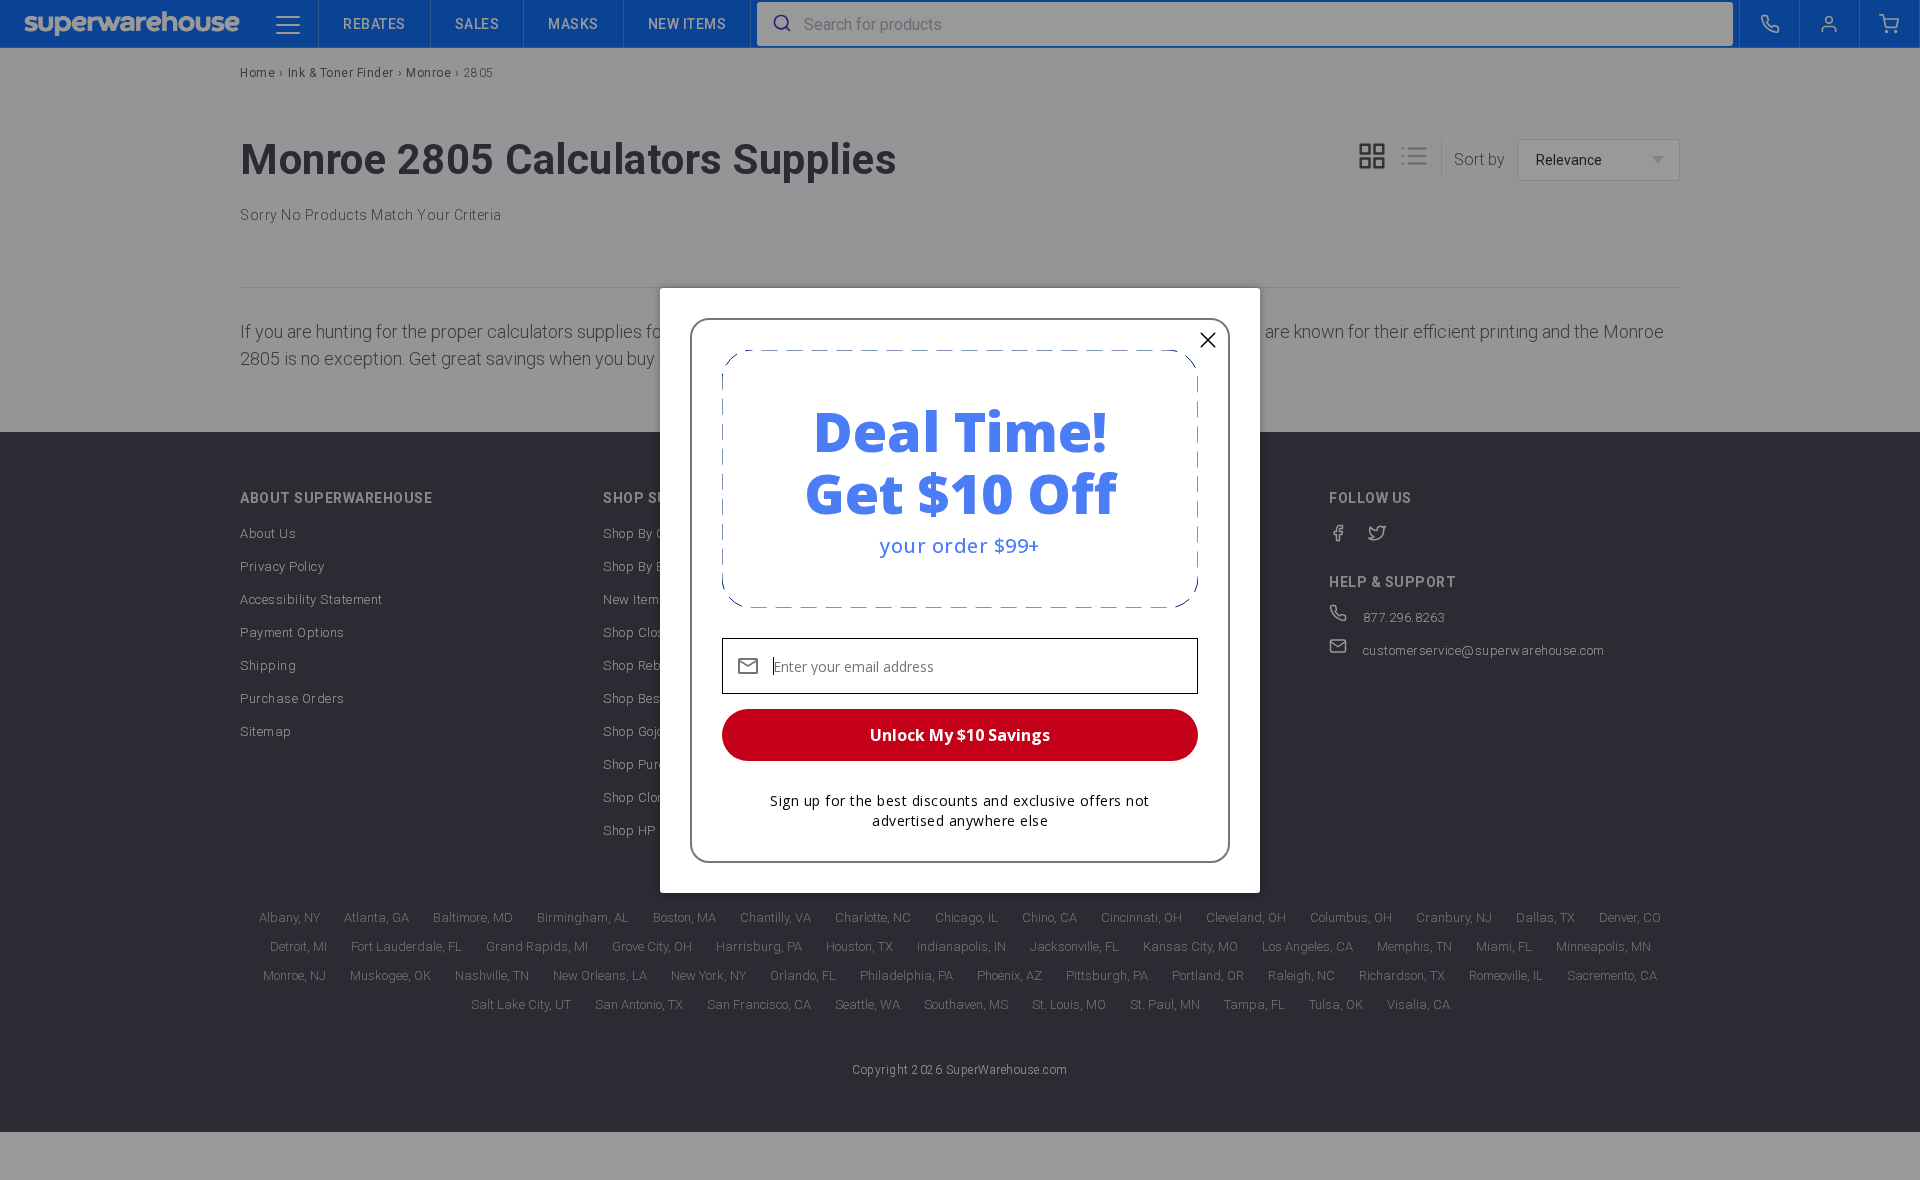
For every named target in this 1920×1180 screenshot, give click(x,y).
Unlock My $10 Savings (960, 735)
